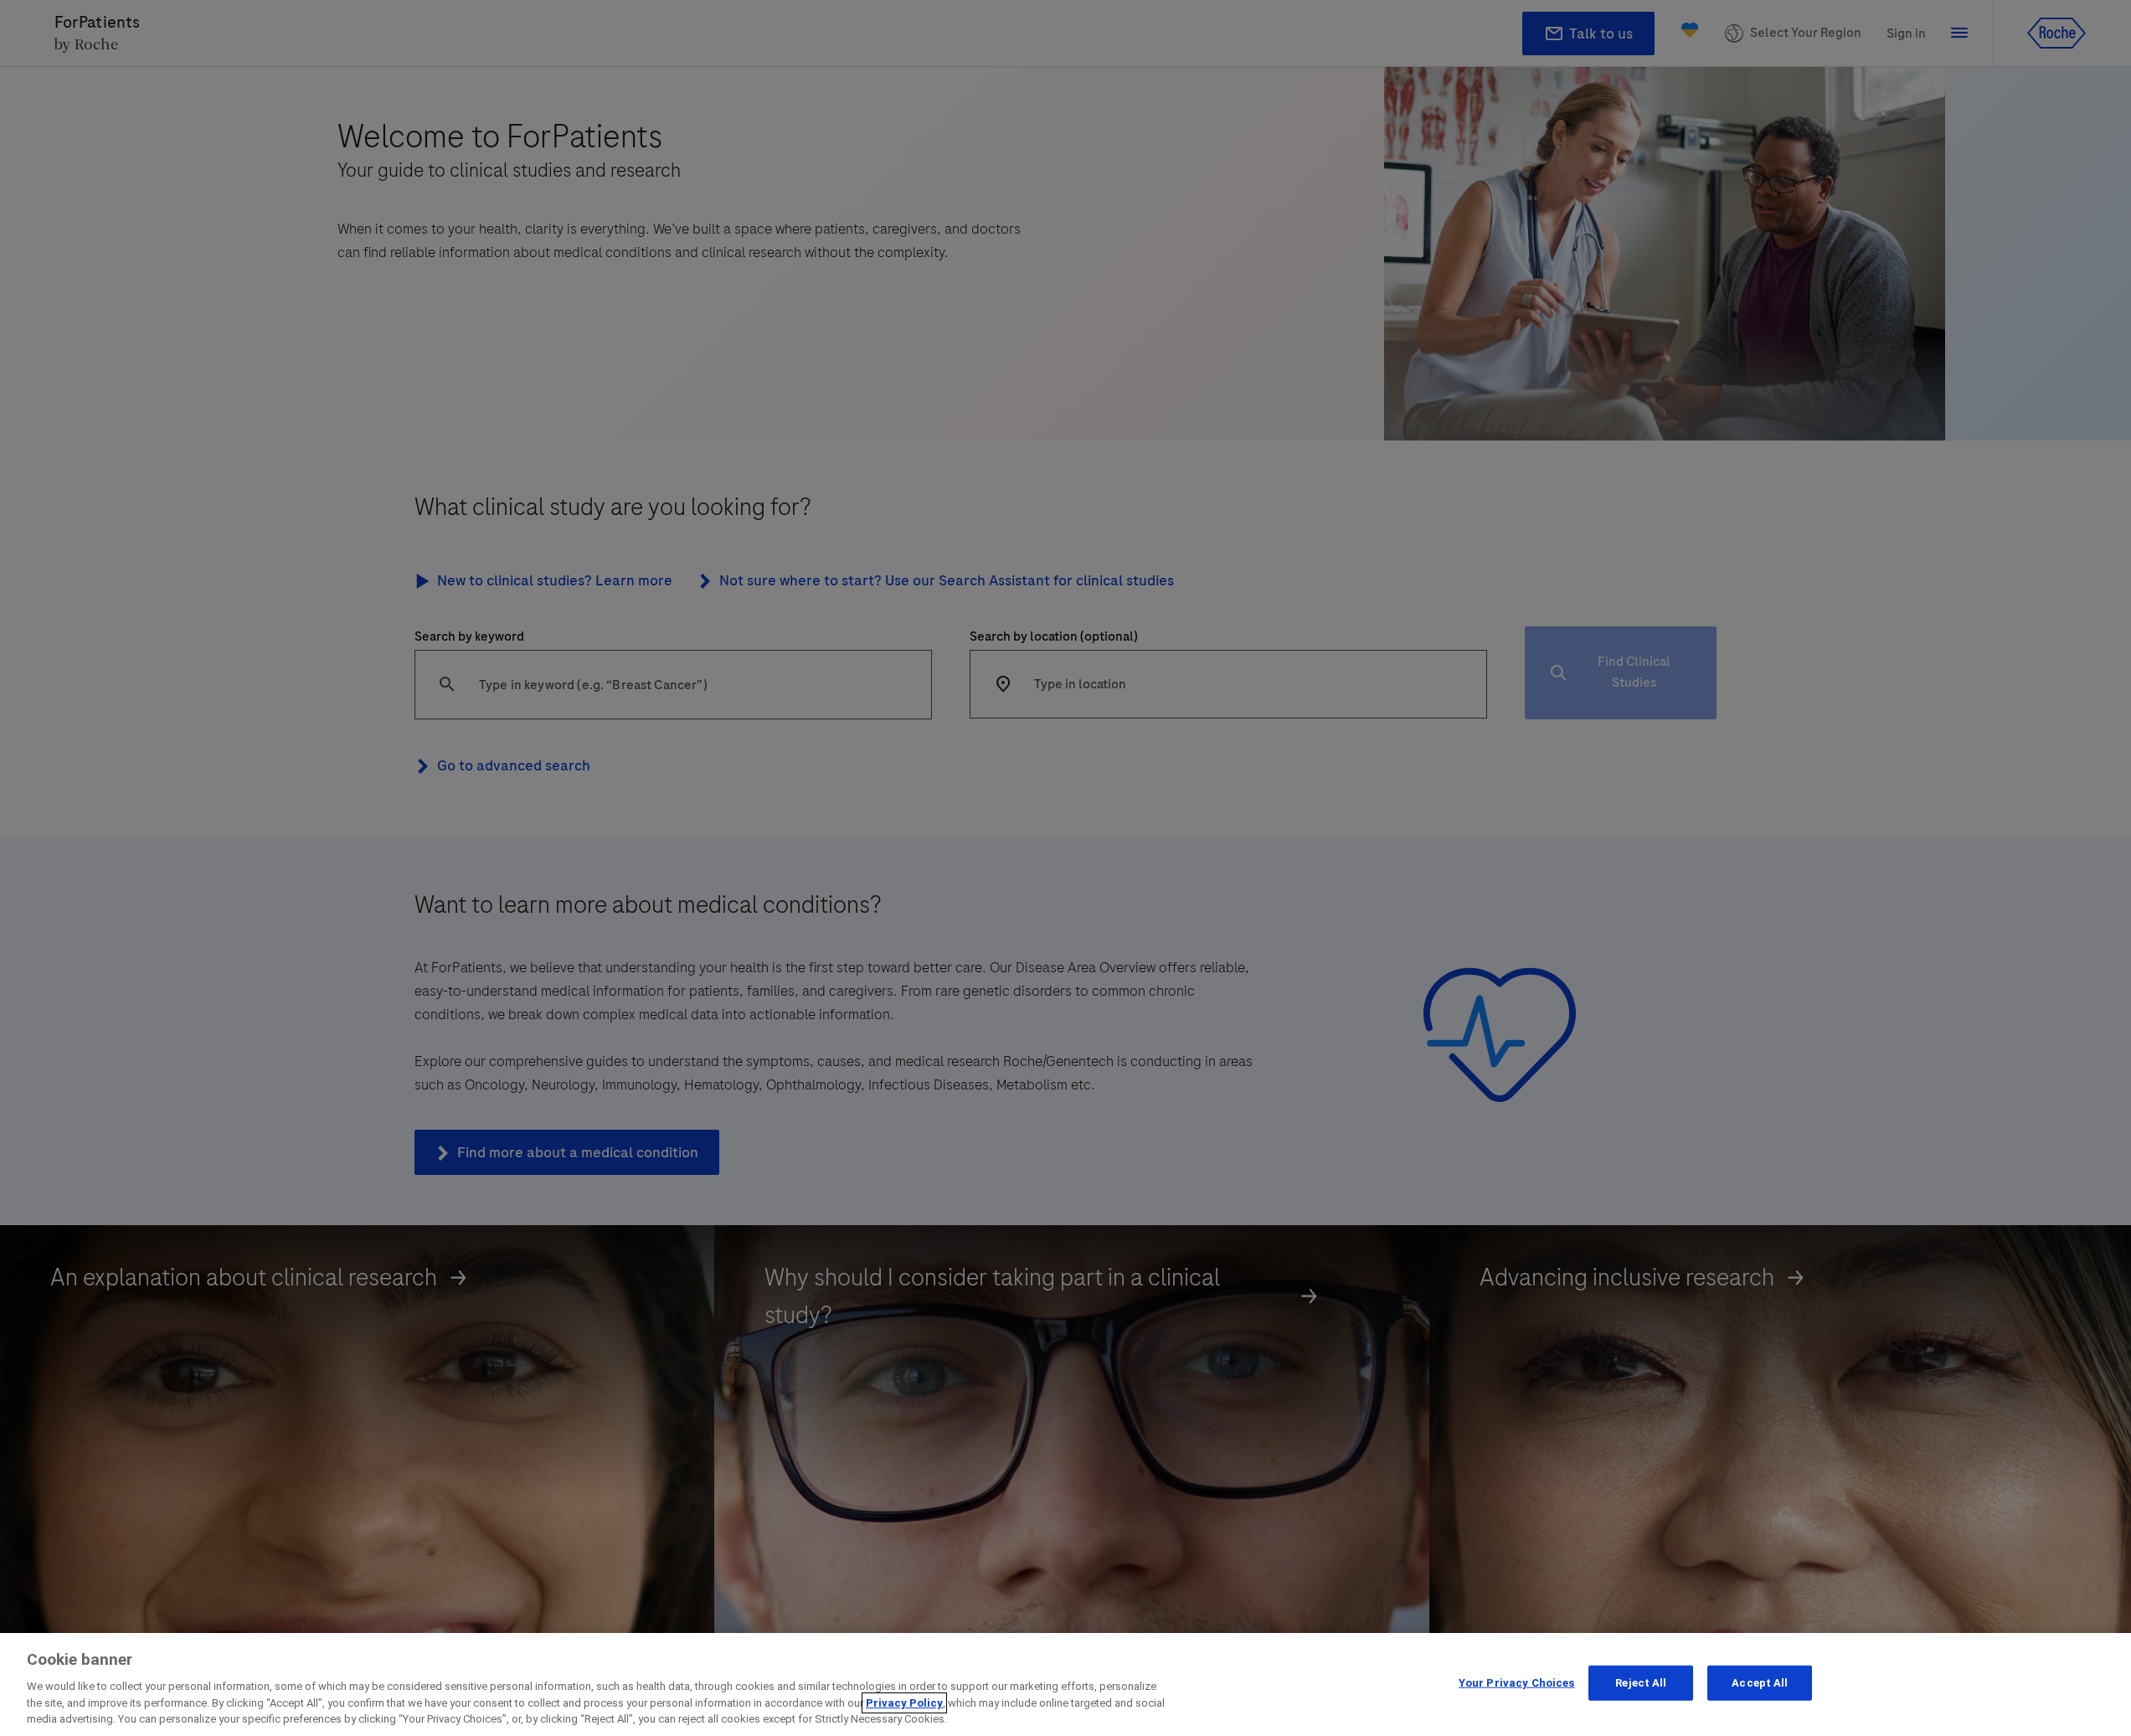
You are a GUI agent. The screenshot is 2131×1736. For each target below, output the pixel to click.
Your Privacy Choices (1517, 1683)
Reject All (1641, 1683)
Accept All (1760, 1683)
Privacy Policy (904, 1703)
